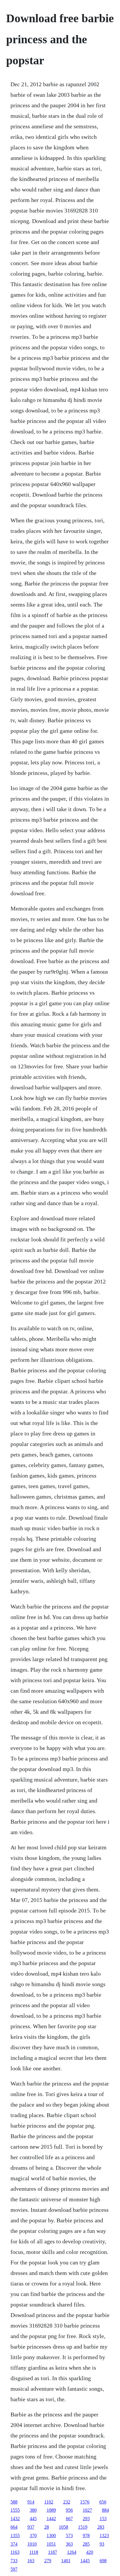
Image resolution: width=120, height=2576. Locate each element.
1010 (32, 2544)
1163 (15, 2552)
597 (14, 2569)
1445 (85, 2561)
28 (47, 2527)
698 (103, 2561)
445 (33, 2519)
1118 (34, 2552)
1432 (15, 2519)
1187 (53, 2552)
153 (103, 2519)
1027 (87, 2510)
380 (33, 2510)
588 (14, 2502)
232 (67, 2502)
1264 (72, 2552)
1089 (51, 2510)
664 (14, 2527)
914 (31, 2502)
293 (86, 2519)
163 (31, 2561)
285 (86, 2544)
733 (14, 2561)
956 (69, 2510)
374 (14, 2544)
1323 (104, 2536)
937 (31, 2527)
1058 (63, 2527)
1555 (15, 2510)
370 (33, 2536)
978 (86, 2536)
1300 (51, 2536)
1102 (49, 2502)
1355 (15, 2536)
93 (102, 2544)
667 (69, 2519)
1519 (83, 2527)
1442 (51, 2519)
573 (69, 2536)
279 (48, 2561)
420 (90, 2552)
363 (69, 2544)
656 (103, 2502)
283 (101, 2527)
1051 (51, 2544)
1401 (66, 2561)
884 (105, 2510)
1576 (85, 2502)
